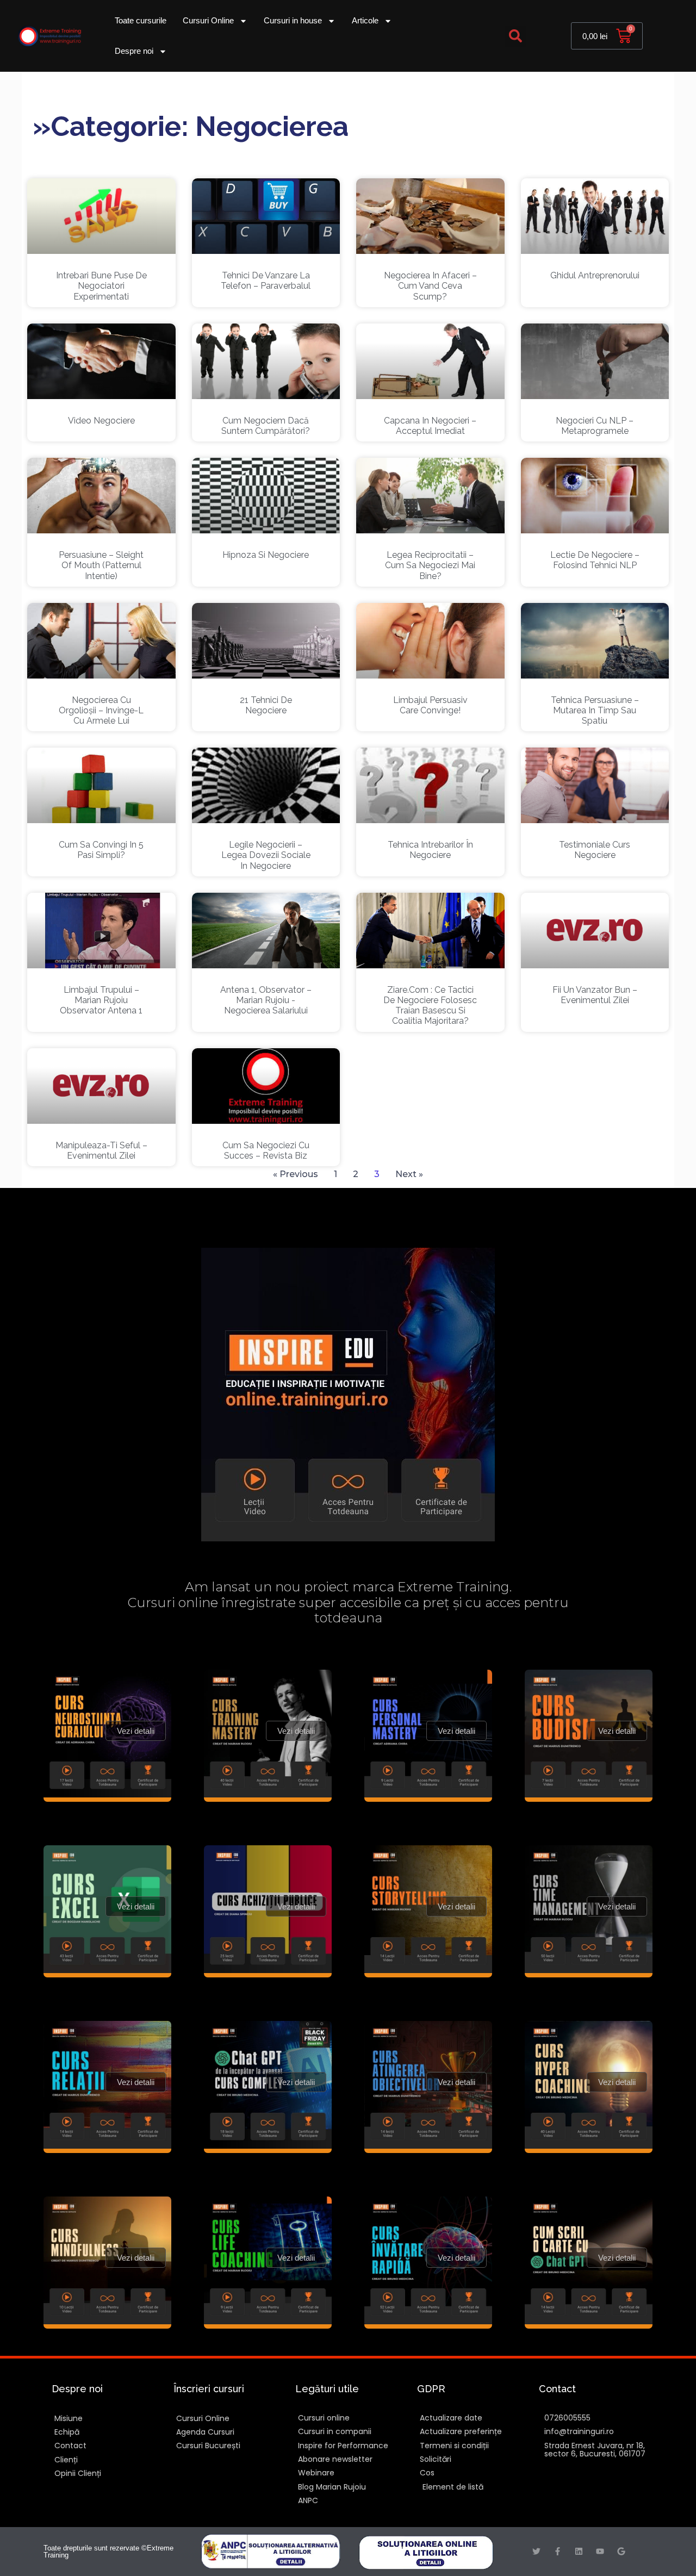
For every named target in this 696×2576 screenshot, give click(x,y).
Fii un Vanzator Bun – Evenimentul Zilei (595, 995)
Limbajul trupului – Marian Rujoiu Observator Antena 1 (101, 1000)
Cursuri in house (293, 20)
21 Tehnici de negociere (266, 705)
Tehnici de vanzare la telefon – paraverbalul (266, 281)
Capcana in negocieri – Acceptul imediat (430, 426)
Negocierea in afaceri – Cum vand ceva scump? (430, 286)
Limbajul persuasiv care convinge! (430, 705)
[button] (515, 36)
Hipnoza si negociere (266, 555)
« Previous (296, 1174)
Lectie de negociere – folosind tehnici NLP (595, 560)
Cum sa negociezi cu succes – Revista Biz (266, 1150)
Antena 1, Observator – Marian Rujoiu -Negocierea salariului (266, 1000)
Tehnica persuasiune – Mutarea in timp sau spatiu (595, 710)
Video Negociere (101, 421)
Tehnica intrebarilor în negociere (430, 850)
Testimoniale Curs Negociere (595, 850)
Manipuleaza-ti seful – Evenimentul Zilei (101, 1150)
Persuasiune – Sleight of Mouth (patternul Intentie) (101, 565)
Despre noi (134, 51)
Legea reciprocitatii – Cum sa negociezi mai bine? (430, 565)
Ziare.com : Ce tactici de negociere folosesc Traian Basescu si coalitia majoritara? (430, 1006)
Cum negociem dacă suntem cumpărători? (266, 426)
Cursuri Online (208, 20)
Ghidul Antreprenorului (595, 275)
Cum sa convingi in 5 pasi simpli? (101, 850)
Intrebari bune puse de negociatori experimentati (101, 286)
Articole (365, 20)
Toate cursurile (141, 20)
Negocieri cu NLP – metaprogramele (595, 426)
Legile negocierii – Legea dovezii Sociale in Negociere (266, 855)
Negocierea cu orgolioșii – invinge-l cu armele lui (101, 710)
